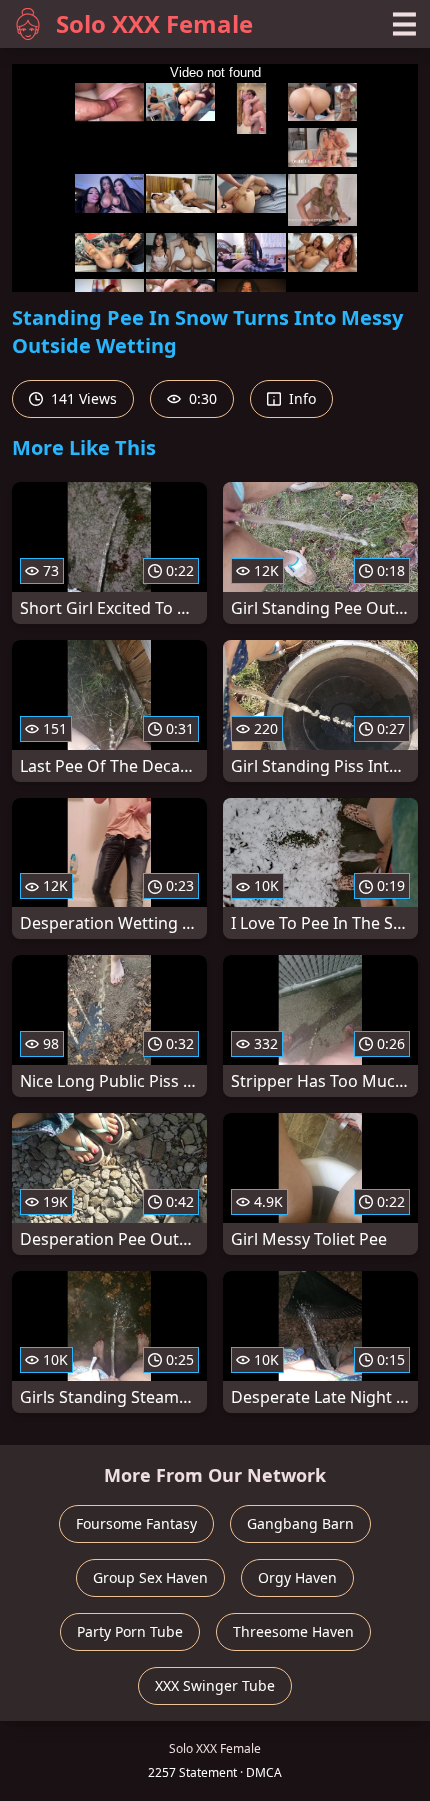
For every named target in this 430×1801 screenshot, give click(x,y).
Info (300, 398)
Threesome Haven (293, 1631)
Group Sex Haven (150, 1577)
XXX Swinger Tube (215, 1685)
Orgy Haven (297, 1577)
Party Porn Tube (130, 1631)
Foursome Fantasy (136, 1523)
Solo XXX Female (154, 23)
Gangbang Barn (300, 1523)
